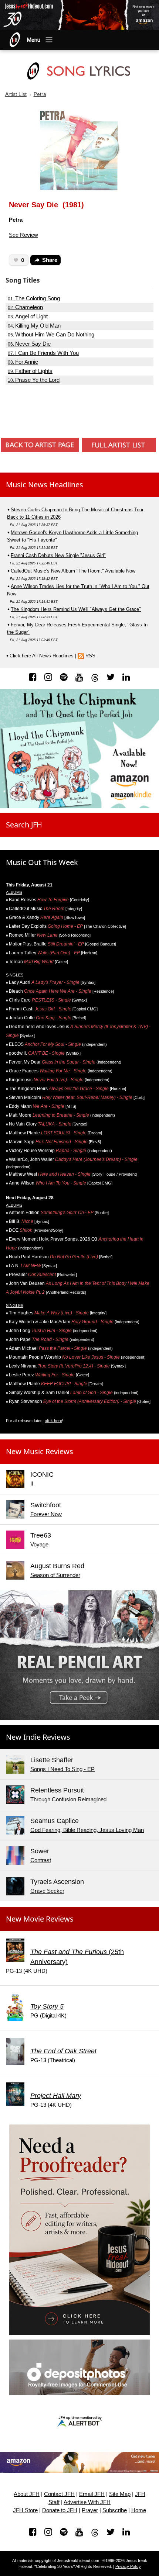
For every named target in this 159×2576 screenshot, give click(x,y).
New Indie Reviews (38, 1737)
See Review (23, 235)
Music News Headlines (45, 485)
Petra (40, 94)
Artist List (16, 94)
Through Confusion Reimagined (68, 1799)
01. (34, 298)
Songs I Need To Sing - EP (62, 1769)
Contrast (41, 1860)
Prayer (90, 2510)
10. (34, 380)
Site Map (120, 2494)
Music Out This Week (42, 862)
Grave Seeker (47, 1891)
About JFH (27, 2494)
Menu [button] (34, 40)
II (32, 1484)
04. (34, 326)
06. (29, 344)
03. (28, 317)
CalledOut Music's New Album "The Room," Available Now (73, 571)
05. (51, 335)
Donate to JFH (60, 2510)
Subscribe (115, 2510)
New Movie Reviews (40, 1919)
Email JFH (92, 2494)
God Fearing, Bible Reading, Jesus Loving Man (87, 1830)
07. (43, 353)
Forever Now (46, 1514)
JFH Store (25, 2510)
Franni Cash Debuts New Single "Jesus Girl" (58, 555)
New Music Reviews (40, 1451)
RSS (90, 656)
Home (139, 2510)
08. (23, 362)
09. (30, 371)
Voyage (39, 1544)
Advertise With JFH (87, 2502)
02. (25, 307)
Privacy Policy (128, 2566)
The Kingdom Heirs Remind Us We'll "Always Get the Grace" (76, 609)
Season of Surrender (55, 1575)
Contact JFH (59, 2494)
